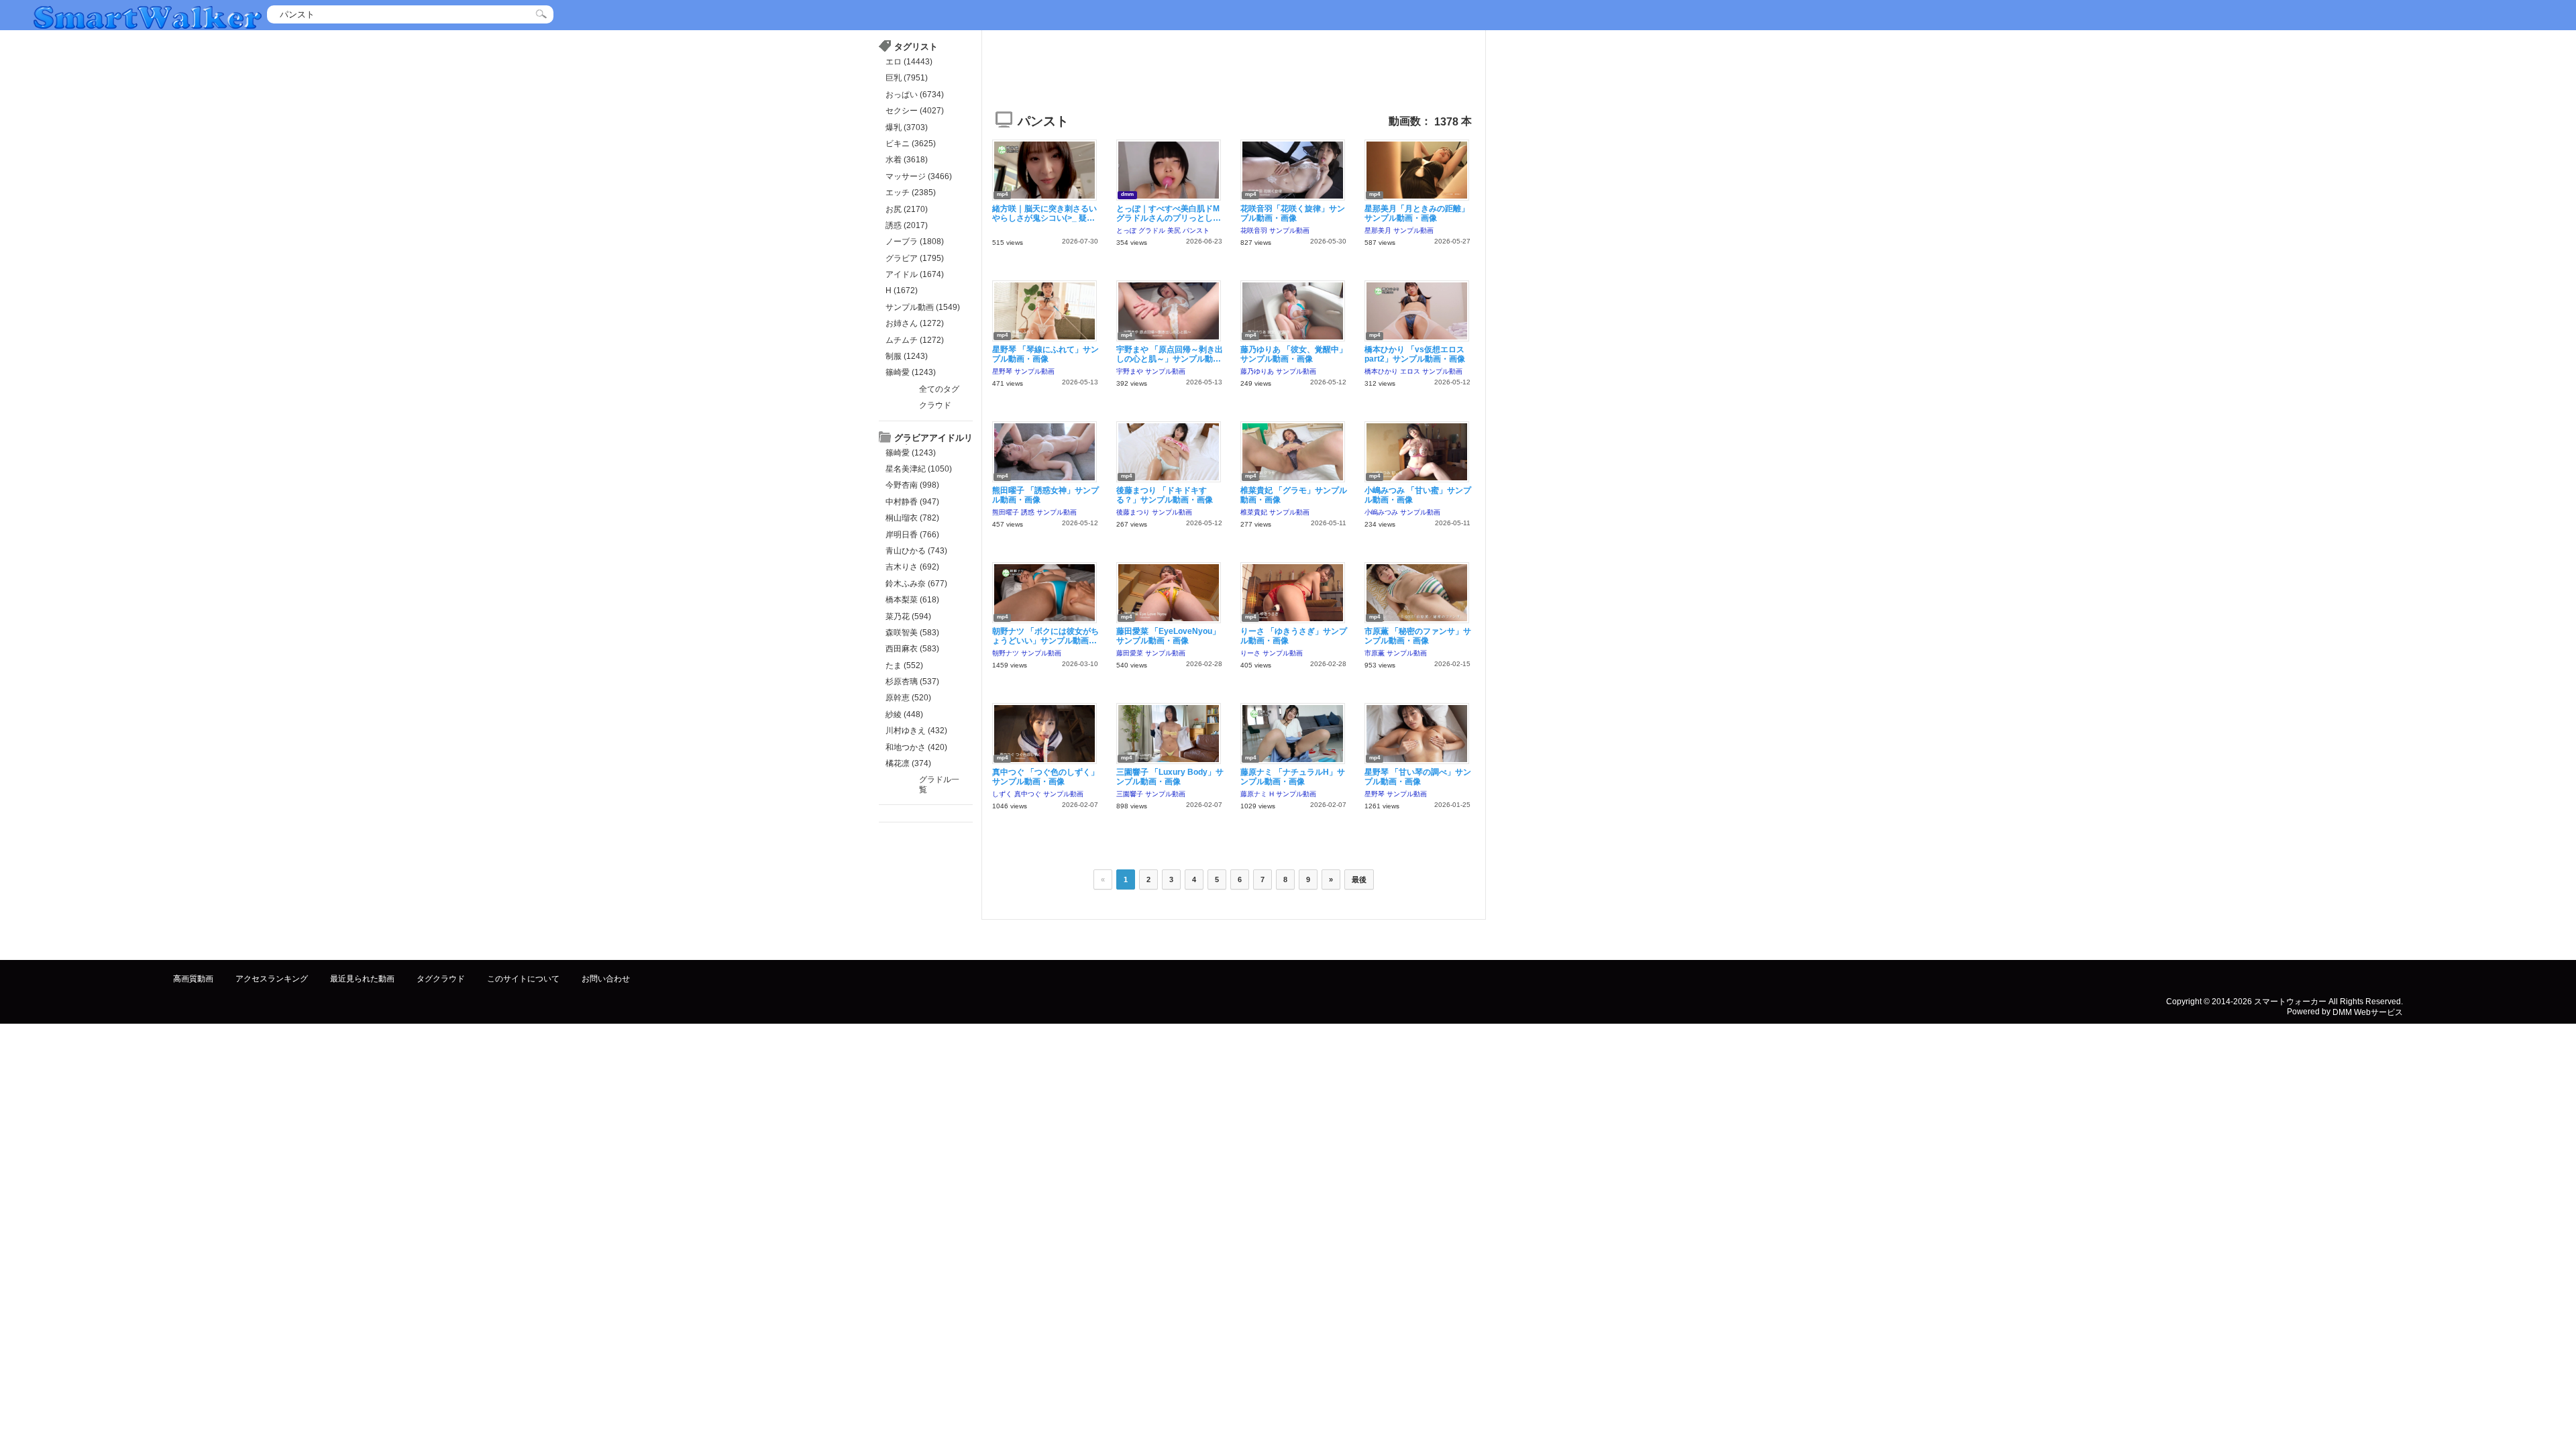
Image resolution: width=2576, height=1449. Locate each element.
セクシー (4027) (915, 111)
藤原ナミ (1254, 794)
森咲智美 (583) (912, 633)
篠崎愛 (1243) (911, 372)
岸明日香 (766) (912, 535)
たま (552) (904, 665)
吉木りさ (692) (912, 567)
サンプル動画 (1289, 230)
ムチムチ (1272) (915, 340)
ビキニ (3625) (911, 144)
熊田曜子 (1006, 512)
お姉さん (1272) (915, 323)
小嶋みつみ (1381, 512)
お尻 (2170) (907, 209)
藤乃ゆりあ (1257, 371)
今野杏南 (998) (912, 485)
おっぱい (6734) (915, 95)
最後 (1359, 879)
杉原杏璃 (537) (912, 682)
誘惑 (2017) (907, 225)
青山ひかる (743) (916, 551)
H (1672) (902, 290)
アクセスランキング (272, 979)
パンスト (1196, 230)
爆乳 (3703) (907, 127)
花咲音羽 (1254, 230)
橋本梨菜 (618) (912, 600)
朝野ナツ (1006, 653)
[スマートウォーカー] (148, 16)
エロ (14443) (909, 62)
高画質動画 (193, 979)
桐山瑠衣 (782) (912, 518)
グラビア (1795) (915, 258)
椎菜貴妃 (1254, 512)
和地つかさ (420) (916, 747)
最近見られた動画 (362, 979)
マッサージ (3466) (919, 176)
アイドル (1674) (915, 274)
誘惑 (1028, 512)
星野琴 (1002, 371)
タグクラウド (441, 979)
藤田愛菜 (1130, 653)
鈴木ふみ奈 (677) (916, 584)
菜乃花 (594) (908, 616)
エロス (1410, 371)
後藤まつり (1133, 512)
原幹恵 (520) (908, 698)
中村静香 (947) (912, 502)
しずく (1002, 794)
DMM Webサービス (2368, 1012)
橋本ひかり (1381, 371)
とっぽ (1126, 230)
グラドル (1152, 230)
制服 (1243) (907, 356)
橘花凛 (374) (908, 763)
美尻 (1174, 230)
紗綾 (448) (904, 714)
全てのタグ (939, 389)
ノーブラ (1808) (915, 241)
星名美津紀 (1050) (919, 469)
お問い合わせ (606, 979)
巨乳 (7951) (907, 78)
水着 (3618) (907, 160)
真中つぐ (1028, 794)
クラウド (935, 405)
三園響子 (1130, 794)
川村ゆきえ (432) (916, 731)
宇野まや (1130, 371)
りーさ (1250, 653)
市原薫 (1375, 653)
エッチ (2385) (911, 193)
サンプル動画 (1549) (923, 307)
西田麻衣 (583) (912, 649)
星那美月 (1378, 230)
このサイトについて (523, 979)
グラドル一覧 (939, 784)
